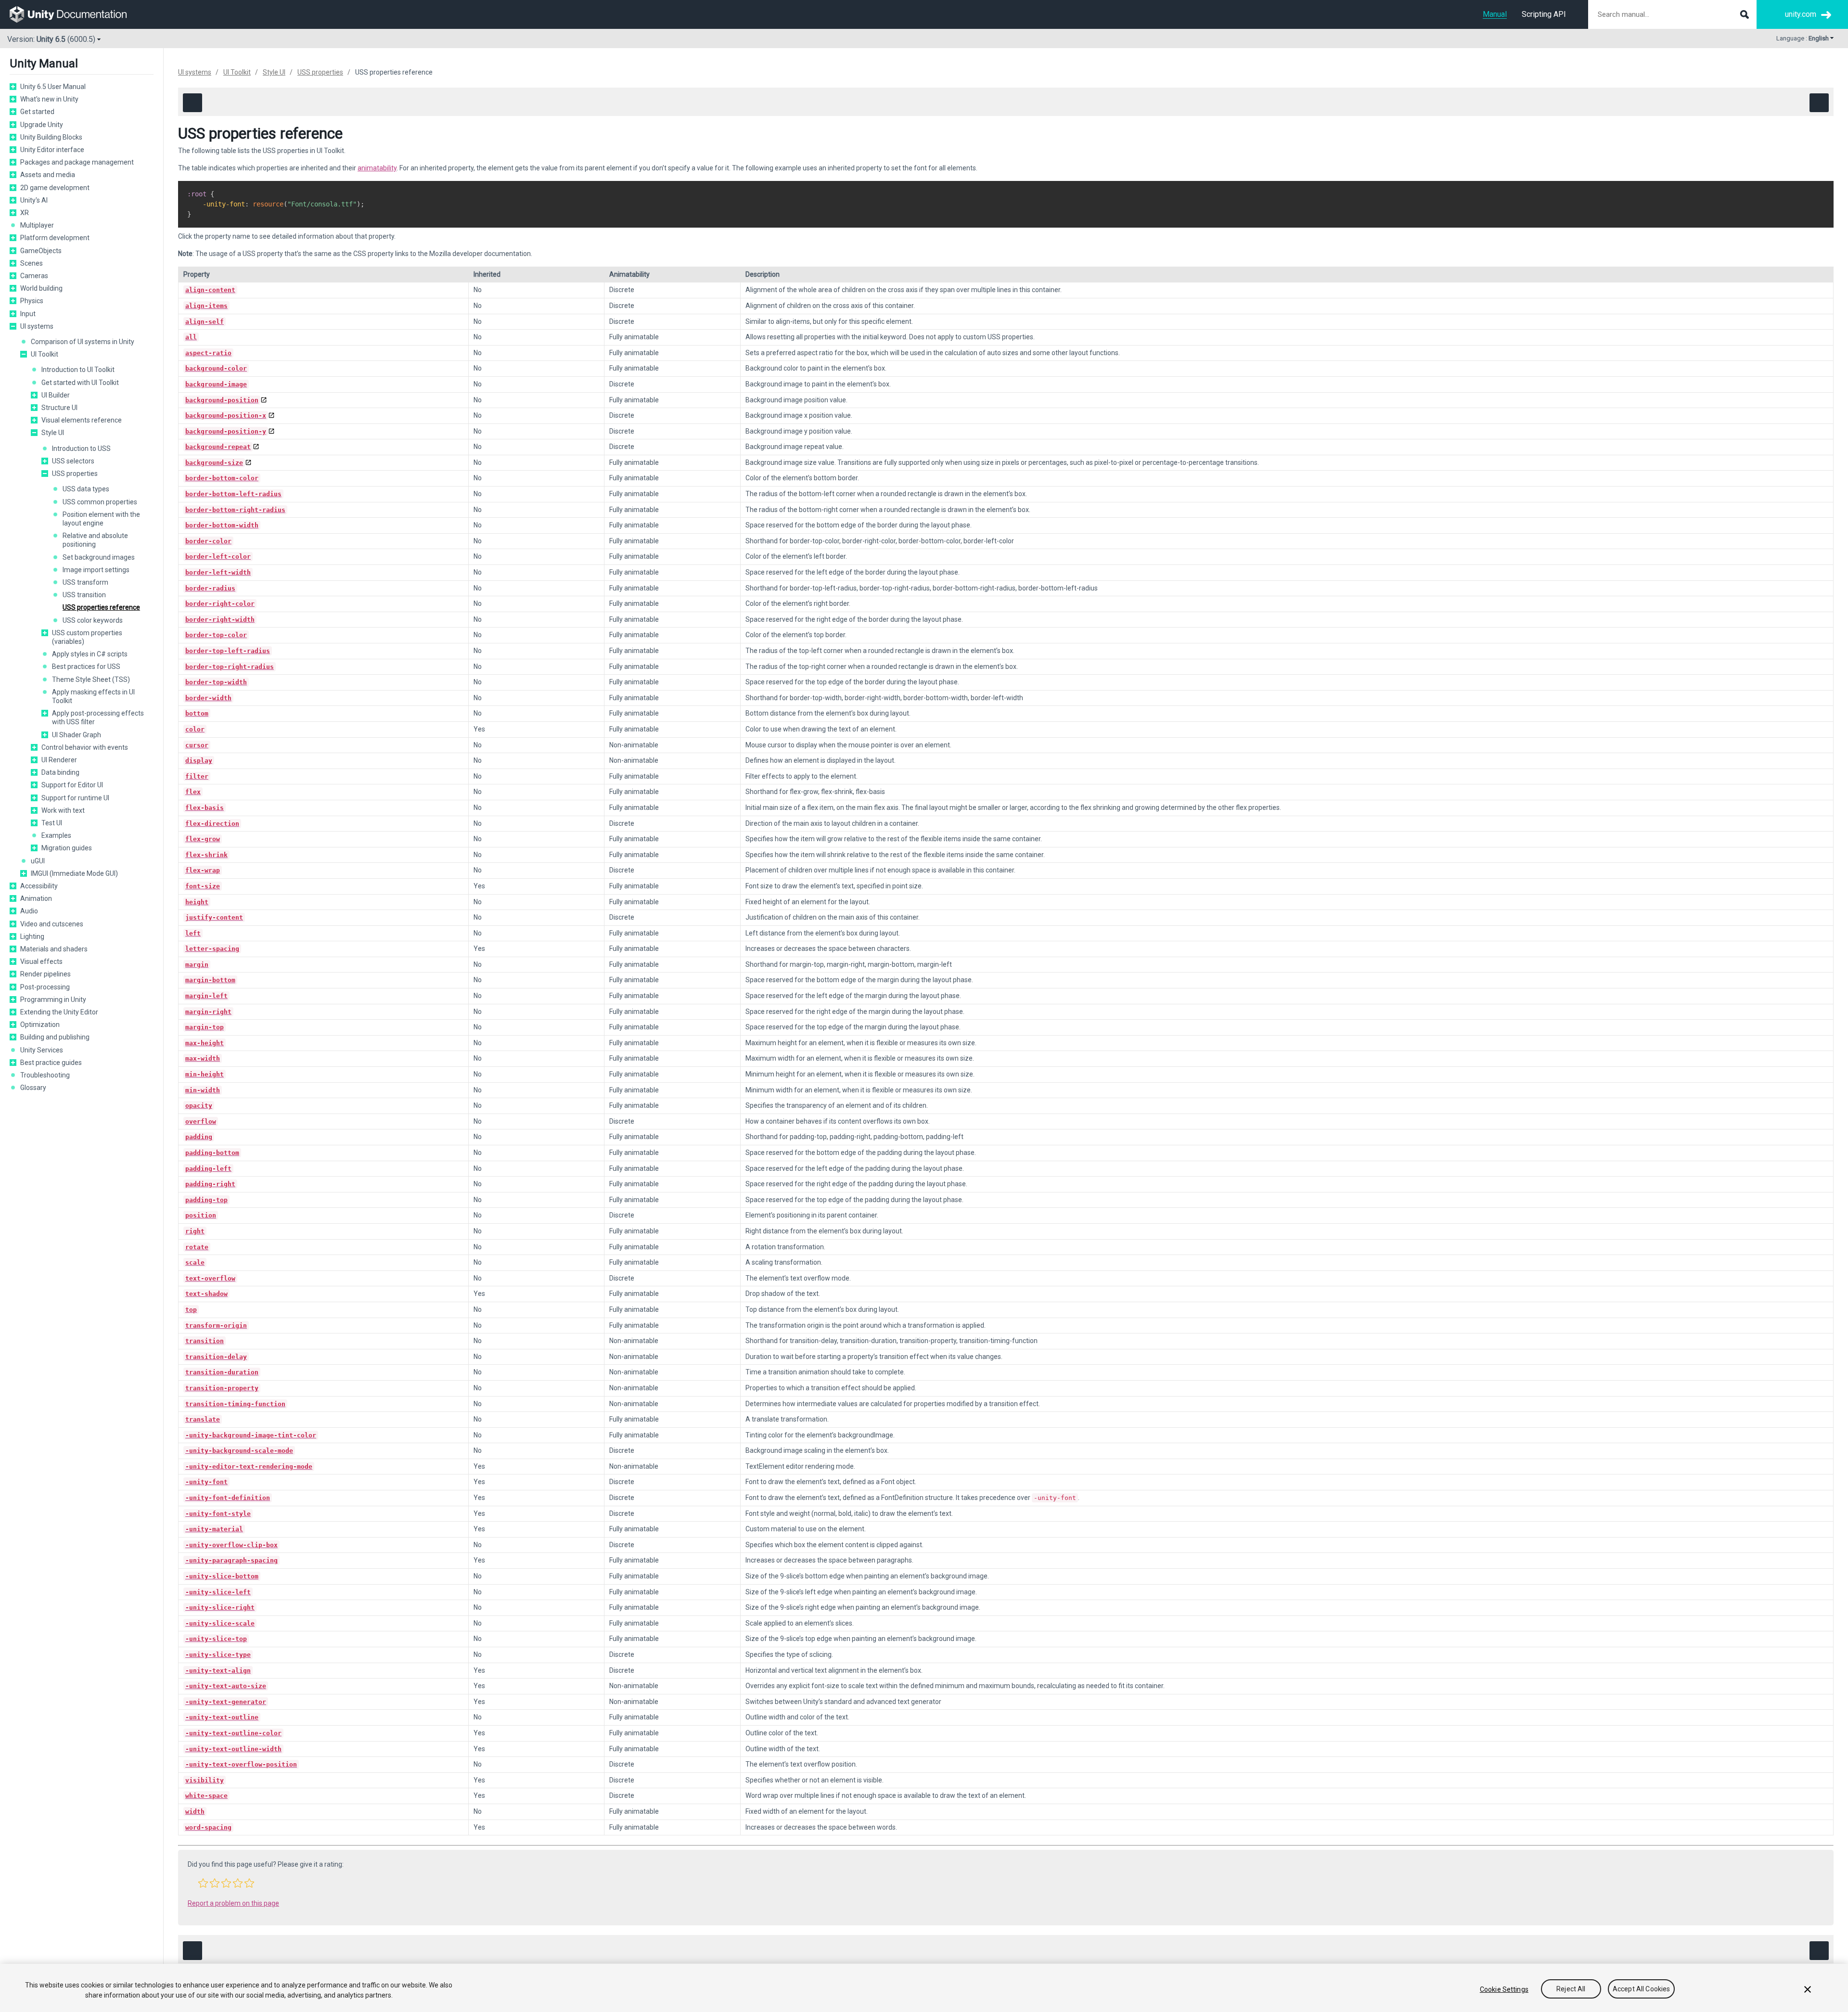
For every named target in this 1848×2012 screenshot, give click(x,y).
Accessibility (39, 886)
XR (25, 213)
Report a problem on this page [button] (233, 1903)
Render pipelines (45, 974)
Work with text (63, 810)
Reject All (1571, 1989)
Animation (36, 898)
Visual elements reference (82, 420)
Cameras (34, 276)
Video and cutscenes (52, 924)
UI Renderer (59, 760)
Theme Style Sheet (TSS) (91, 679)
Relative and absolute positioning (95, 540)
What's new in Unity (49, 99)
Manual (1495, 14)
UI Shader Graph (77, 735)
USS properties (75, 474)
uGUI (38, 861)
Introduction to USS (81, 449)
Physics (32, 301)
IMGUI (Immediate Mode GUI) (74, 873)
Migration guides (67, 848)
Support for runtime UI (75, 798)
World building (41, 288)
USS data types (86, 489)
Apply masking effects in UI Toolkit (93, 696)
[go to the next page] (1819, 103)
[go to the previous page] (192, 103)
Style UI (53, 433)
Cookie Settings (1504, 1989)
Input (28, 314)
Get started (37, 112)
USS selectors (73, 461)
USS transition (84, 595)
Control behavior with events (85, 747)
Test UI (52, 823)
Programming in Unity (53, 1000)
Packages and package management (77, 162)
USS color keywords (93, 620)
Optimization (40, 1025)
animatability (377, 168)
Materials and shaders (54, 949)
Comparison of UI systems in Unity (83, 342)
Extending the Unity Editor (59, 1012)
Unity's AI (34, 200)
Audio (29, 911)
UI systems (37, 326)
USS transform (85, 582)
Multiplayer (37, 225)
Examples (56, 835)
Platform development (55, 238)
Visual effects (41, 961)
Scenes (32, 263)
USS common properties (100, 502)
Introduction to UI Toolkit (78, 370)
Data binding (60, 772)
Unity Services (42, 1050)
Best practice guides (51, 1063)
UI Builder (56, 395)
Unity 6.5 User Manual (53, 87)
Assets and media (48, 175)
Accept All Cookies (1642, 1989)
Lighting (32, 936)
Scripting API (1544, 14)
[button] (13, 87)
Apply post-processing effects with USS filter (98, 718)
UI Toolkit (45, 354)
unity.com (1801, 14)
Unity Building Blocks (51, 137)
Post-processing (45, 987)
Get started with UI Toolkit (80, 383)
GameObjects (41, 251)
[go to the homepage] (75, 14)
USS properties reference (101, 607)
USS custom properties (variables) (87, 637)
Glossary (33, 1088)
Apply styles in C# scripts (90, 654)
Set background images (99, 557)
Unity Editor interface (52, 150)
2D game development (55, 188)
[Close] (1808, 1989)
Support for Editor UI (72, 785)
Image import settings (96, 570)
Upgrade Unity (42, 125)
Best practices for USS (86, 666)
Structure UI (59, 408)
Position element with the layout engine (101, 519)
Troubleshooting (45, 1075)
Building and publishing (55, 1037)
